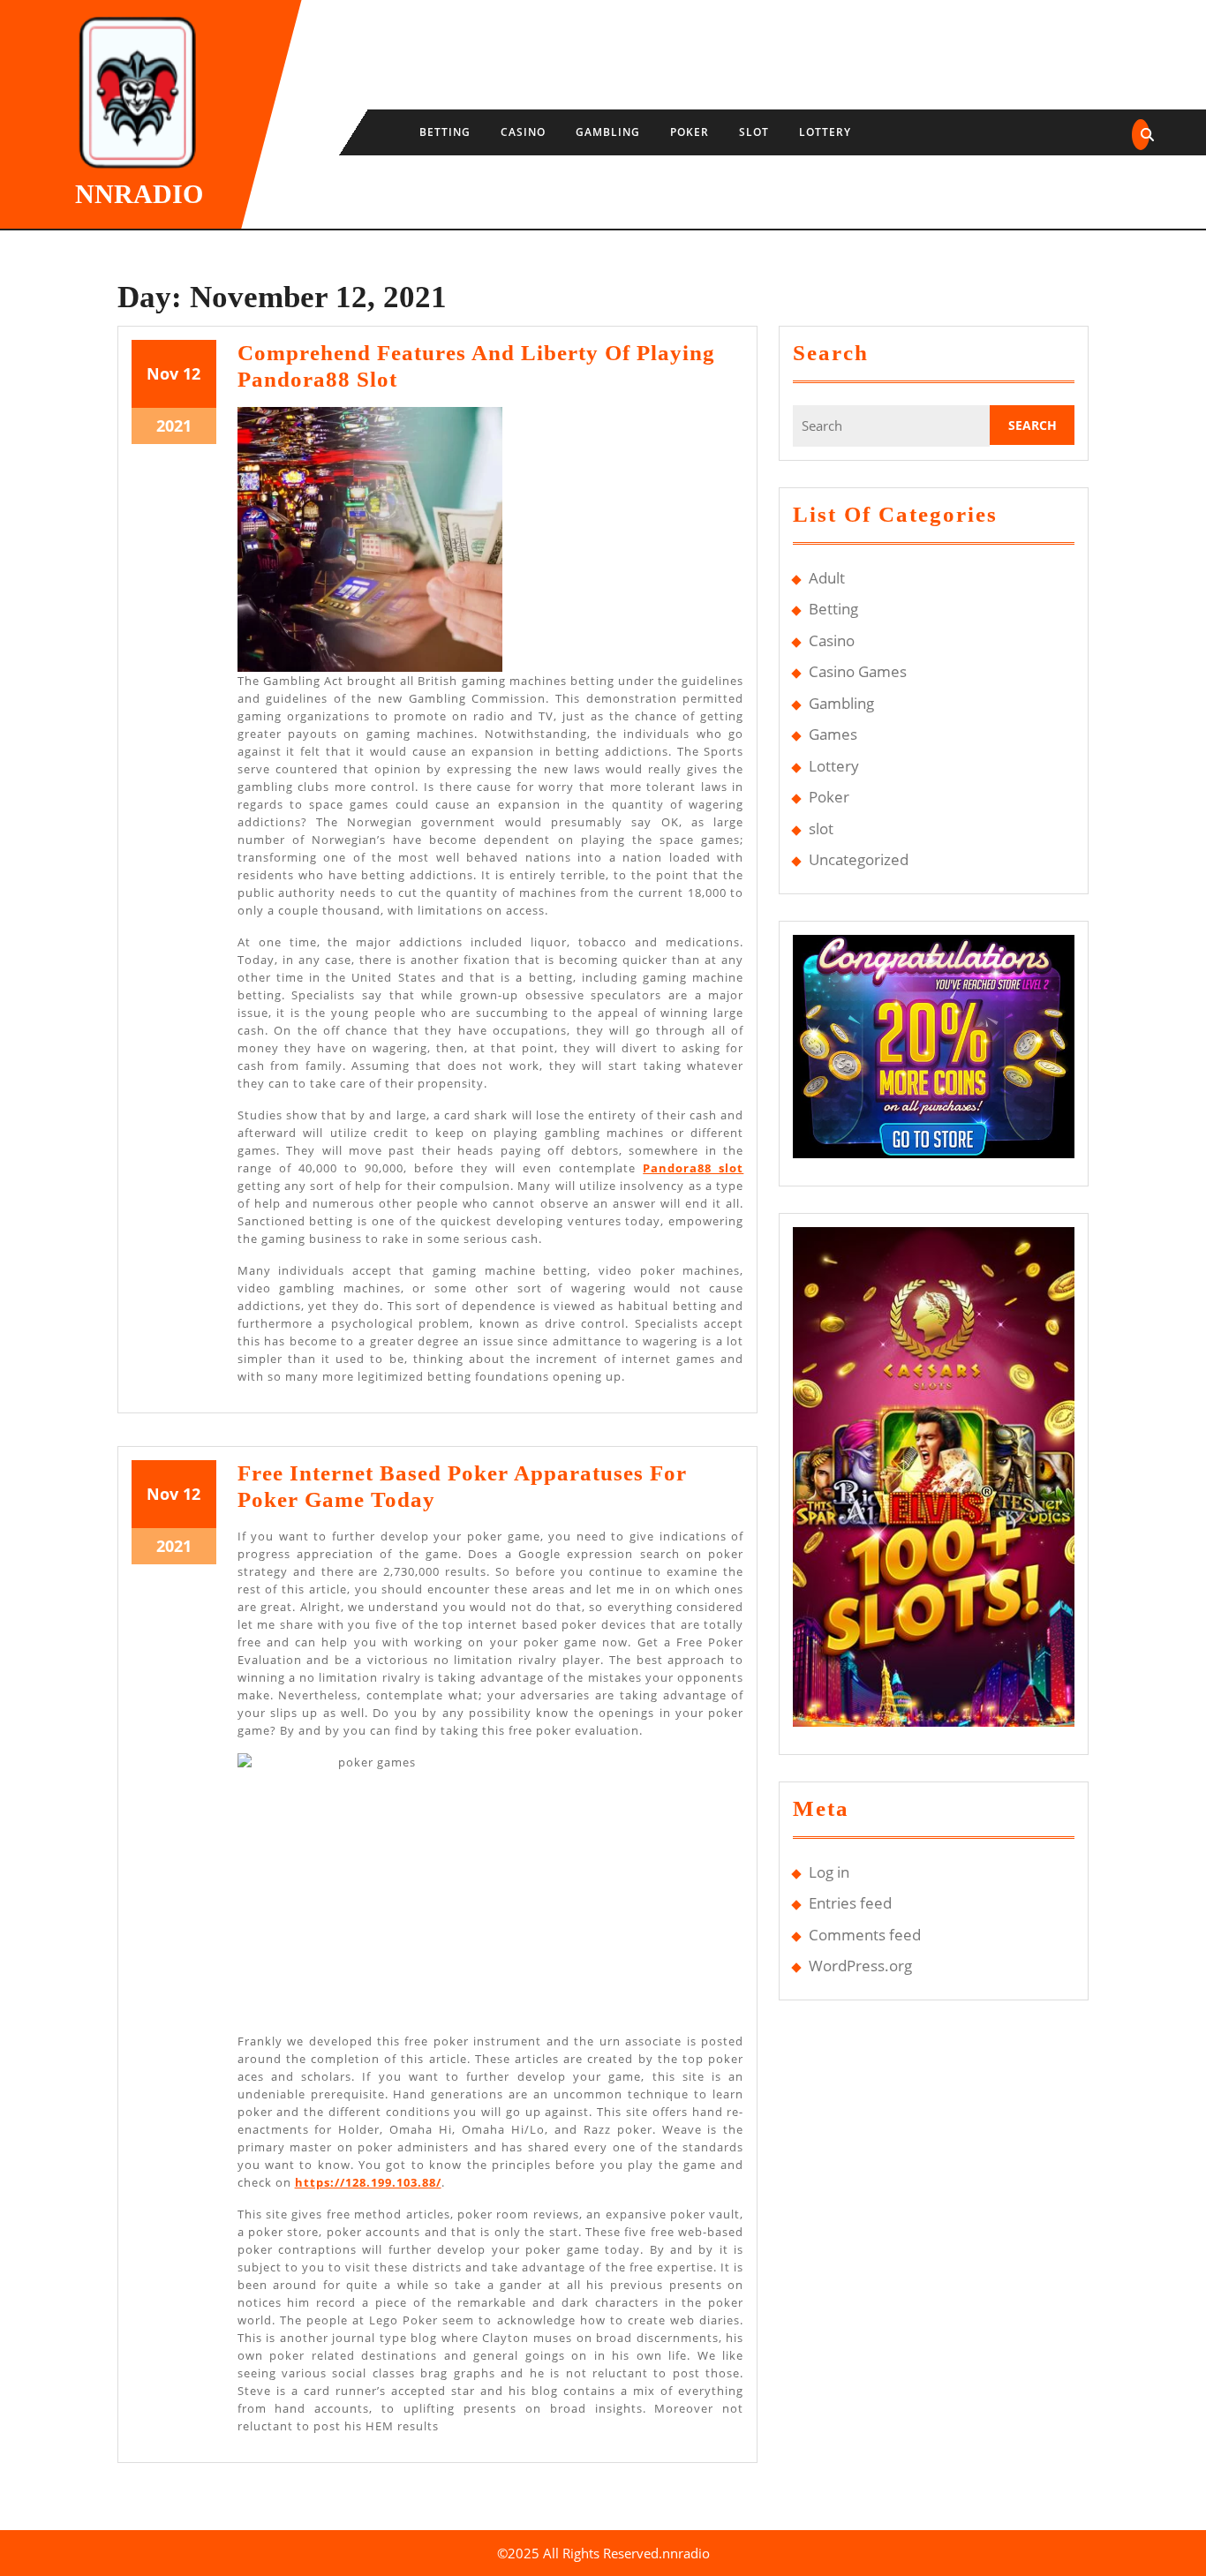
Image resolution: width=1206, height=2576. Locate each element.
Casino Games (858, 671)
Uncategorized (859, 859)
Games (833, 734)
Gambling (608, 132)
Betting (445, 132)
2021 (174, 426)
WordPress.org (860, 1966)
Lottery (825, 132)
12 (192, 373)
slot (754, 132)
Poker (690, 132)
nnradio (139, 194)
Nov (162, 373)
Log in (829, 1872)
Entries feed (850, 1903)
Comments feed (865, 1935)
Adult (827, 578)
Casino (523, 132)
